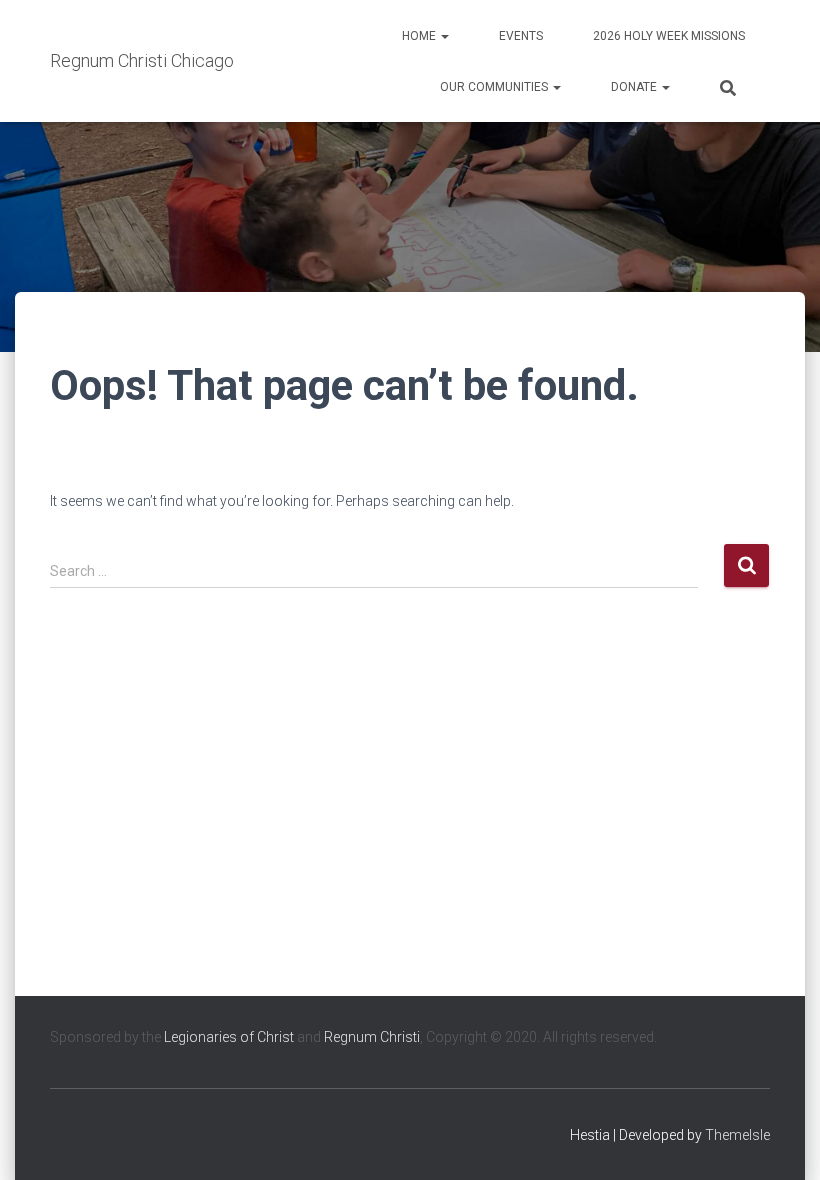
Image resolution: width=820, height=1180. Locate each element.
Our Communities (495, 87)
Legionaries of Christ (229, 1037)
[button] (444, 36)
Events (521, 36)
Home (420, 36)
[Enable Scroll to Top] (780, 1140)
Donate (635, 87)
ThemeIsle (737, 1135)
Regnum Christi (372, 1037)
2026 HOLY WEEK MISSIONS (669, 36)
